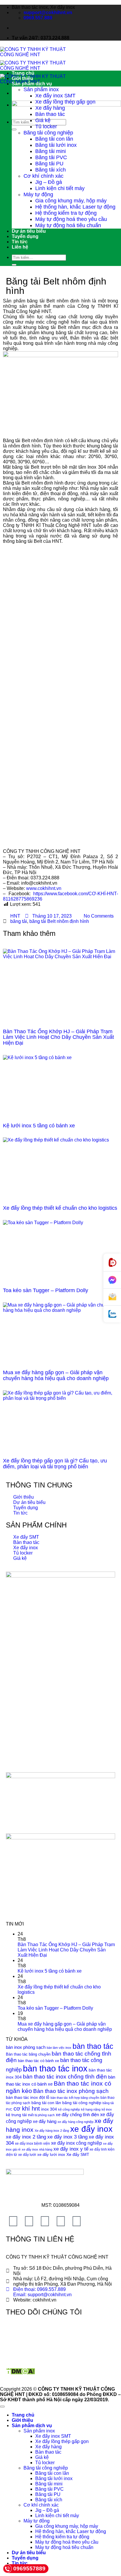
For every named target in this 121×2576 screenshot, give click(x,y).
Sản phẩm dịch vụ (32, 84)
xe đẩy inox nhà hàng (37, 2149)
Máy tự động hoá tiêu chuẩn (68, 225)
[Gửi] (14, 129)
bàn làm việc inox (59, 2048)
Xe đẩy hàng (50, 108)
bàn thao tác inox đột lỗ (28, 2097)
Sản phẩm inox (41, 89)
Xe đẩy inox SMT (55, 96)
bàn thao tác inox (55, 2068)
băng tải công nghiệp (82, 2103)
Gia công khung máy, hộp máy (71, 201)
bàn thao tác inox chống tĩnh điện (65, 2077)
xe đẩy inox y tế (71, 2149)
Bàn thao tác (50, 114)
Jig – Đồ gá (49, 182)
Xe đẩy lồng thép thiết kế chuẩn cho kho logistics (60, 1208)
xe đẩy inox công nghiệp (77, 2143)
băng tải (19, 921)
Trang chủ (23, 73)
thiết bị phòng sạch (41, 2115)
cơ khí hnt (27, 2109)
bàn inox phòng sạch (26, 2047)
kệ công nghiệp (69, 2109)
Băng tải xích (51, 170)
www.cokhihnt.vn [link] (44, 888)
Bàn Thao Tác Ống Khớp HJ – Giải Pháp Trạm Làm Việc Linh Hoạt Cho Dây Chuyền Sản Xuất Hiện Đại (58, 1037)
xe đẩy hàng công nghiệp (75, 2122)
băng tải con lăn (46, 2103)
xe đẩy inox (91, 2129)
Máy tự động (38, 194)
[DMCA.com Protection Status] (20, 2373)
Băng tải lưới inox (56, 145)
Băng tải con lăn (54, 139)
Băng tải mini (51, 151)
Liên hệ (20, 247)
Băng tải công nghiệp (48, 133)
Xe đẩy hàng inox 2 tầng (52, 2131)
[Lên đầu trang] (2, 2407)
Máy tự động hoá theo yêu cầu (71, 219)
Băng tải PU (49, 164)
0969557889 (29, 2568)
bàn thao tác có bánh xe (38, 2061)
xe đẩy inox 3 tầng (67, 2137)
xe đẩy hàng (45, 2121)
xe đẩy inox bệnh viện (32, 2144)
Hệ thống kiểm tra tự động (66, 213)
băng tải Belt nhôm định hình (59, 921)
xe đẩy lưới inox (51, 2155)
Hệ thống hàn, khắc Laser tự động (75, 207)
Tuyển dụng (25, 236)
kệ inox (107, 2109)
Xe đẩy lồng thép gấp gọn (65, 102)
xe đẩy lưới (27, 2155)
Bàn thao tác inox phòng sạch (71, 2091)
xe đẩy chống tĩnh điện (77, 2115)
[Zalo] (112, 1314)
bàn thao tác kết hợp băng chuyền (75, 2098)
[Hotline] (112, 1263)
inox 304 (49, 2109)
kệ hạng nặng (91, 2109)
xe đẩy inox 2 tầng (26, 2137)
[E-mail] (112, 1297)
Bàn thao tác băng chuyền (28, 2054)
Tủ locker (46, 127)
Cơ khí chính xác (43, 176)
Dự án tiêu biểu (29, 231)
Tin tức (20, 242)
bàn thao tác (93, 2046)
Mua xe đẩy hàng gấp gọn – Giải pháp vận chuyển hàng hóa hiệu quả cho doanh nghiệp (56, 1375)
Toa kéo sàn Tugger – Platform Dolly (46, 1290)
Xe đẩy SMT (78, 2155)
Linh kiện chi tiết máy (60, 188)
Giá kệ (43, 120)
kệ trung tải (16, 2115)
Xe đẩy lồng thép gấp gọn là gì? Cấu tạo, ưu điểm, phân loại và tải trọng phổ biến (55, 1464)
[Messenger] (112, 1280)
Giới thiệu (22, 78)
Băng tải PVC (51, 157)
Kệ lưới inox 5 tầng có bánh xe (39, 1126)
